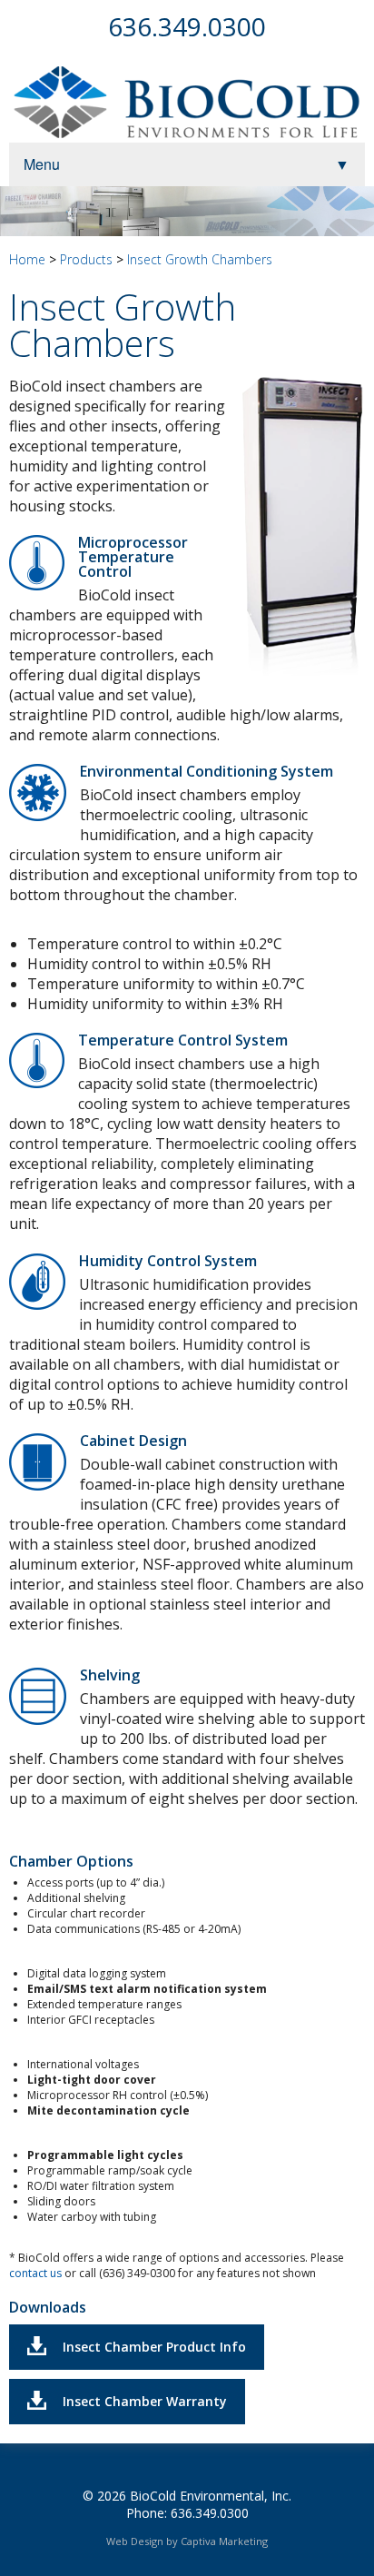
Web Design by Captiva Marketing (187, 2541)
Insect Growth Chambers (200, 259)
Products (86, 259)
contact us (35, 2273)
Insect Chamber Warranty (145, 2401)
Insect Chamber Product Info (154, 2347)
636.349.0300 (187, 26)
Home (27, 259)
